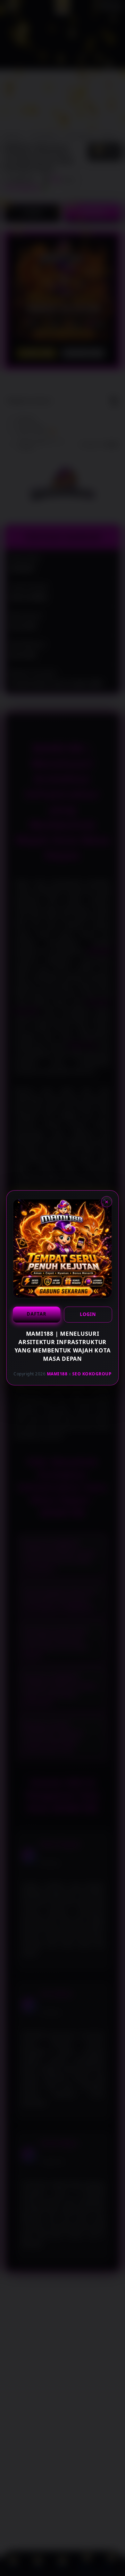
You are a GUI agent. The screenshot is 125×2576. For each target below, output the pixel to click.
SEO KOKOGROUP (92, 1374)
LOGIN (88, 1314)
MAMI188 (57, 1374)
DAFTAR (37, 1314)
